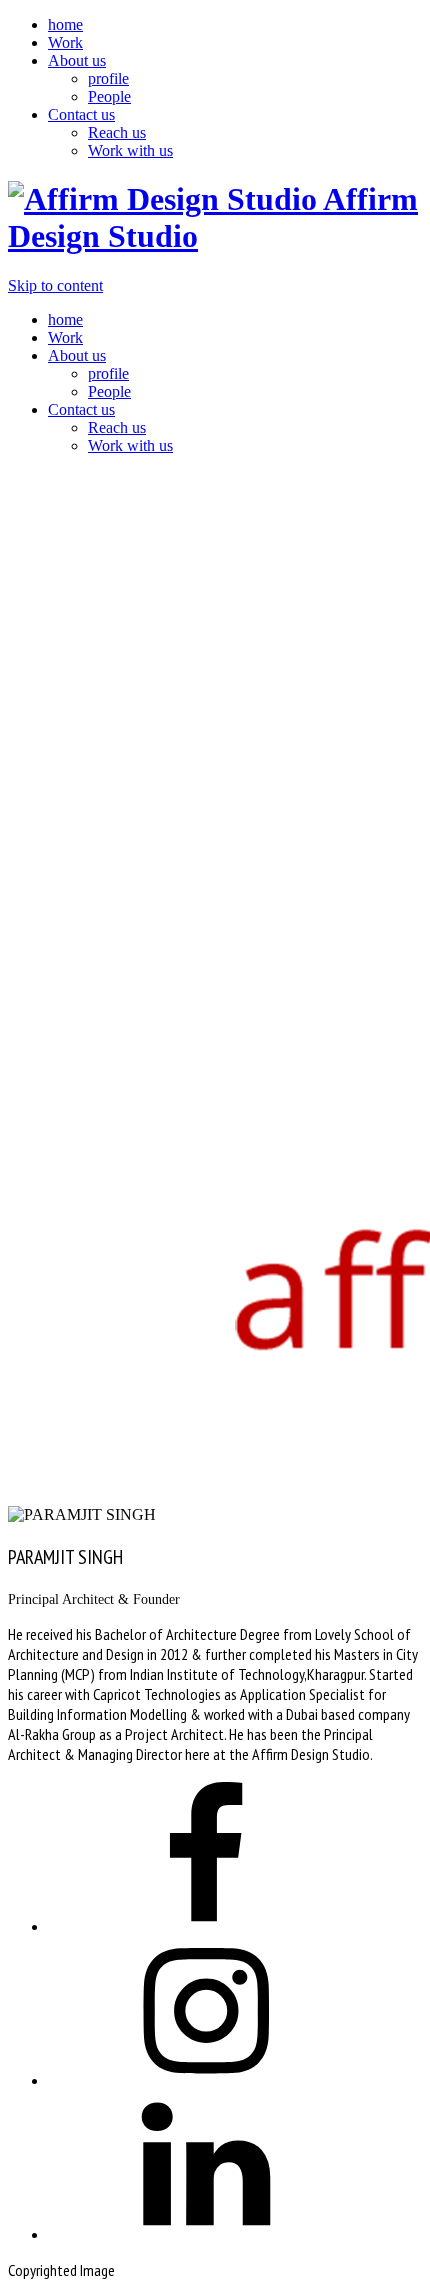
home (65, 24)
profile (108, 78)
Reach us (117, 132)
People (109, 96)
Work (65, 42)
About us (77, 60)
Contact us (81, 114)
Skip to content (55, 285)
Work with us (130, 150)
